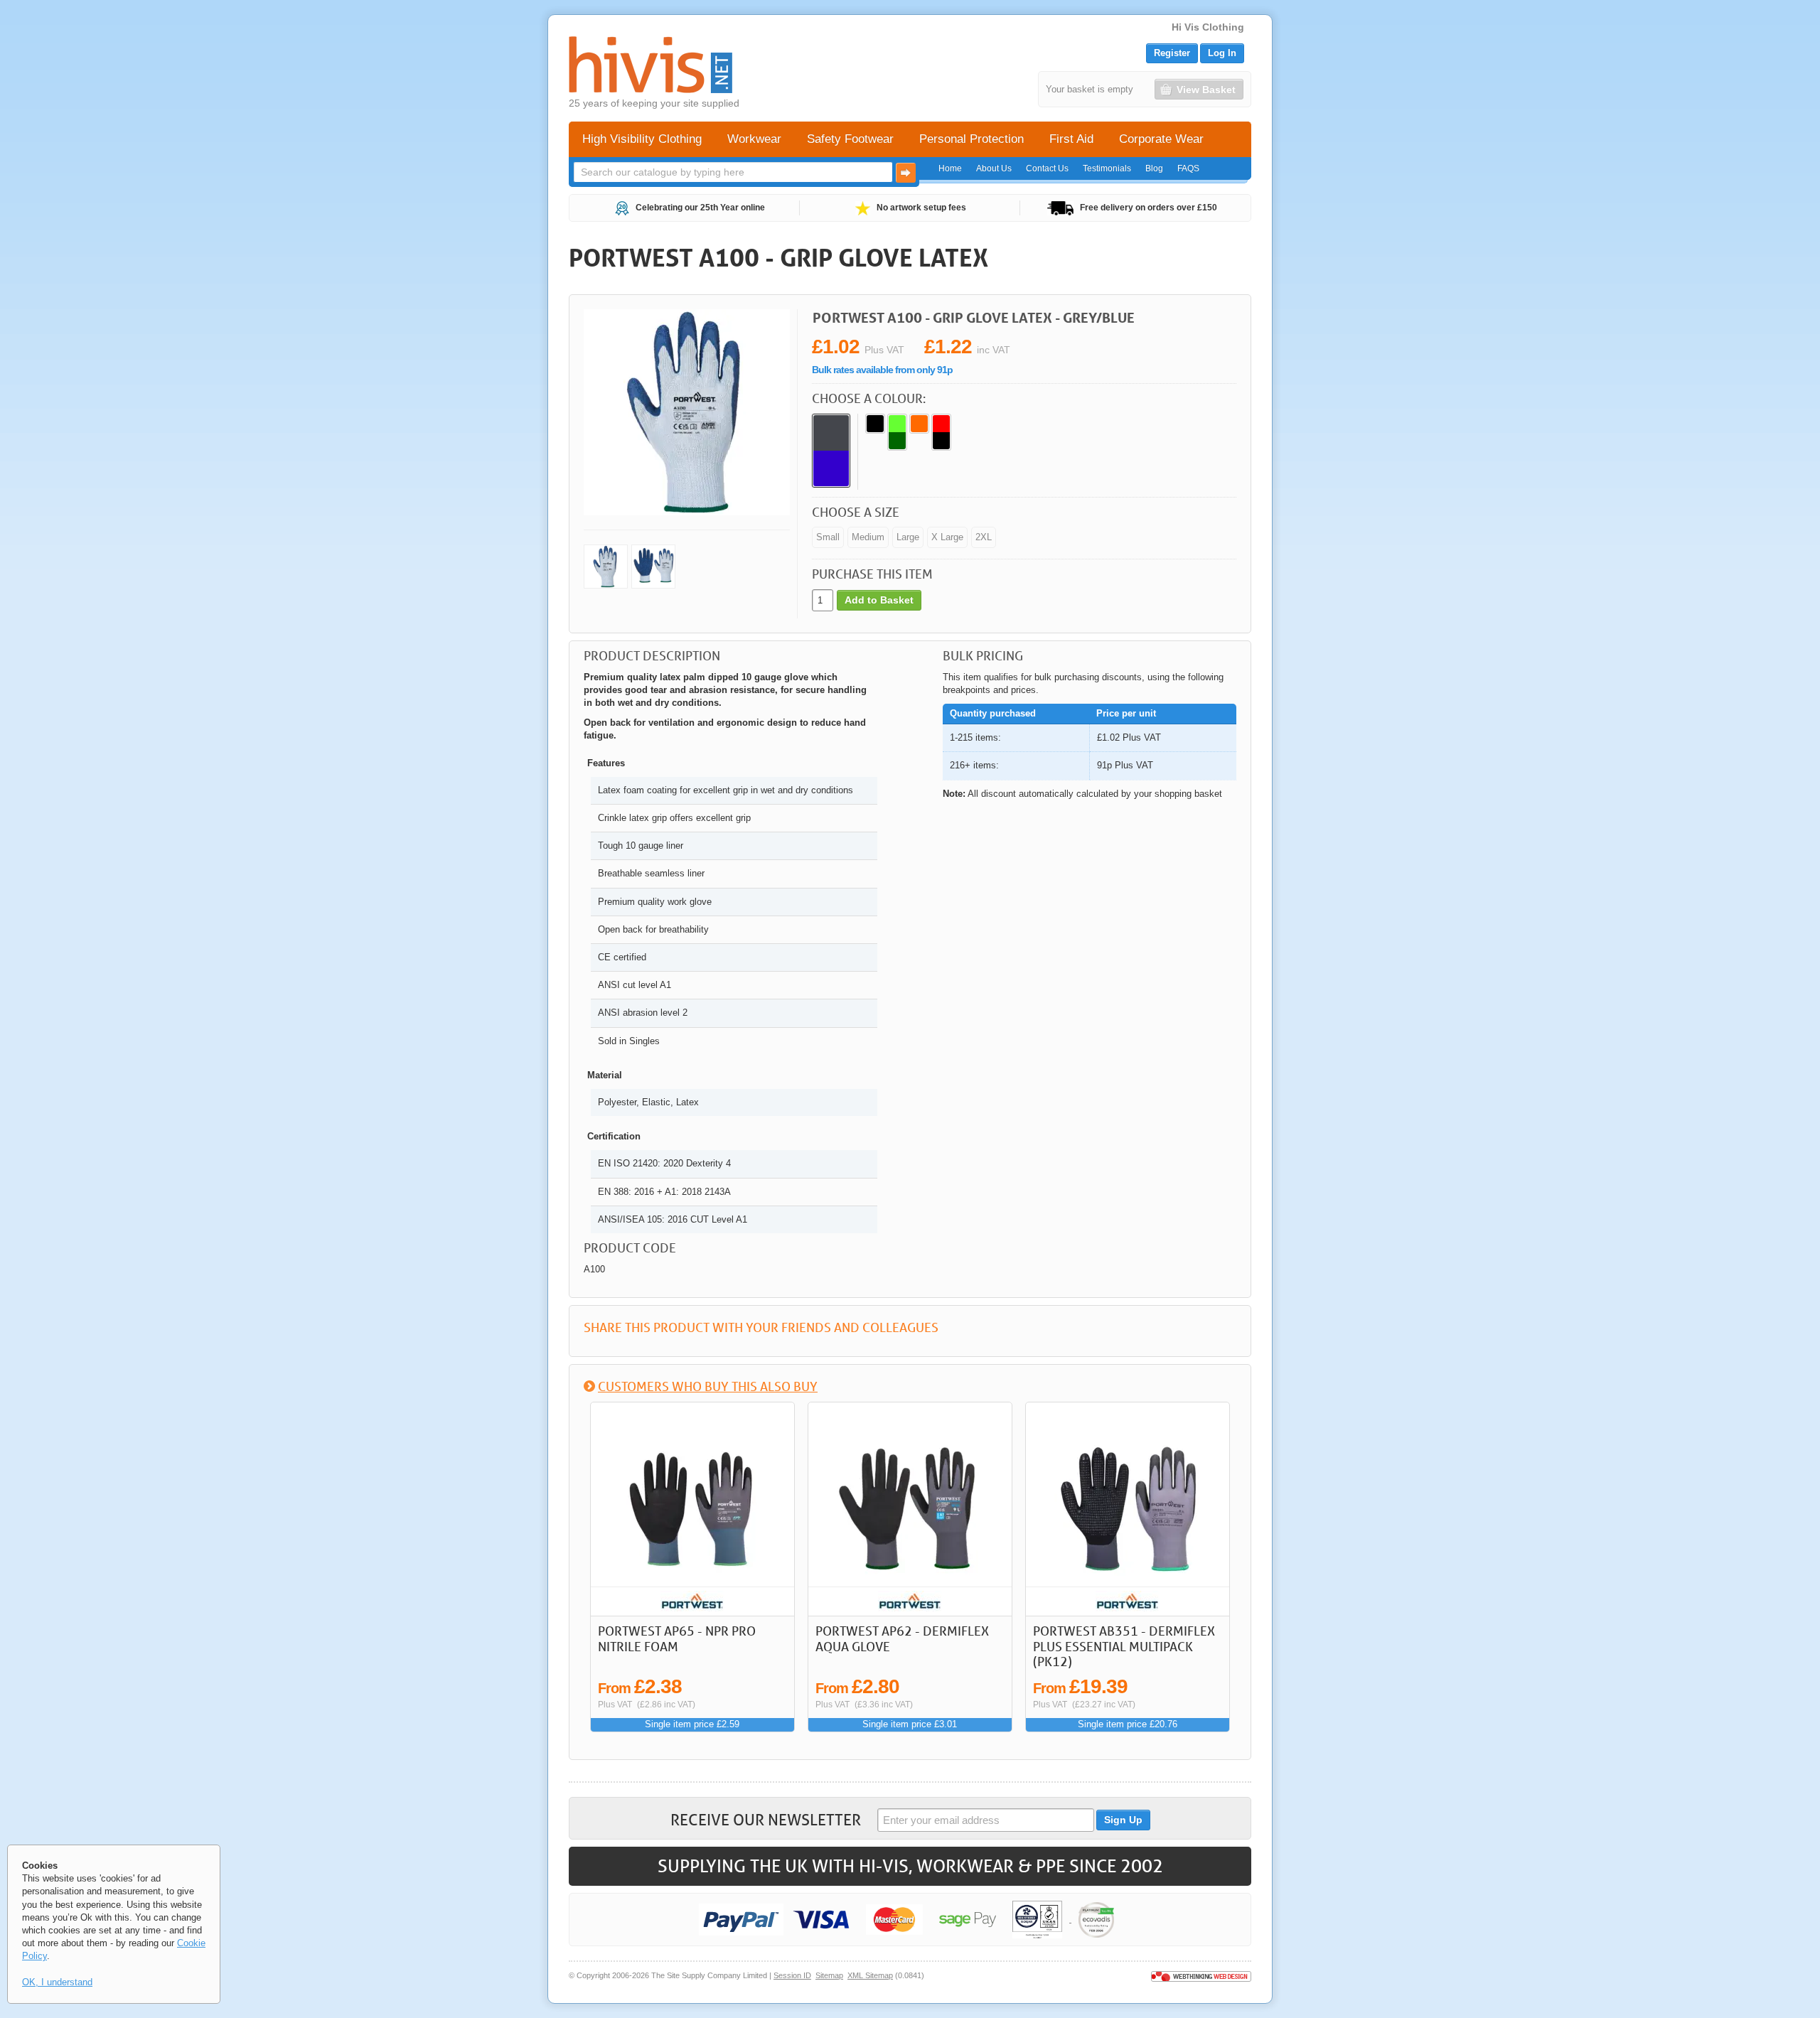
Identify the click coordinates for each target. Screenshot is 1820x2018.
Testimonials (1107, 168)
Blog (1154, 168)
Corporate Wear (1161, 139)
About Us (994, 168)
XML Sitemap (870, 1975)
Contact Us (1047, 168)
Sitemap (829, 1975)
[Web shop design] (1201, 1975)
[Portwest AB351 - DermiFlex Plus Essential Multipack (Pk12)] (1128, 1509)
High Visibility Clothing (642, 139)
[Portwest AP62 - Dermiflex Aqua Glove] (910, 1509)
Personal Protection (971, 139)
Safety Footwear (850, 139)
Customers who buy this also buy (708, 1386)
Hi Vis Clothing (1208, 27)
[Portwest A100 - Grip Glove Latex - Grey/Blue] (606, 567)
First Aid (1071, 139)
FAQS (1188, 168)
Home (950, 168)
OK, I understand (57, 1982)
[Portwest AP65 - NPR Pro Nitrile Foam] (692, 1509)
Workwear (754, 139)
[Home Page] (651, 65)
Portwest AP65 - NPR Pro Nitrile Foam (677, 1638)
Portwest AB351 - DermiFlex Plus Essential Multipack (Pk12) (1124, 1646)
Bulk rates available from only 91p (882, 370)
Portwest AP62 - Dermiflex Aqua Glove (902, 1638)
